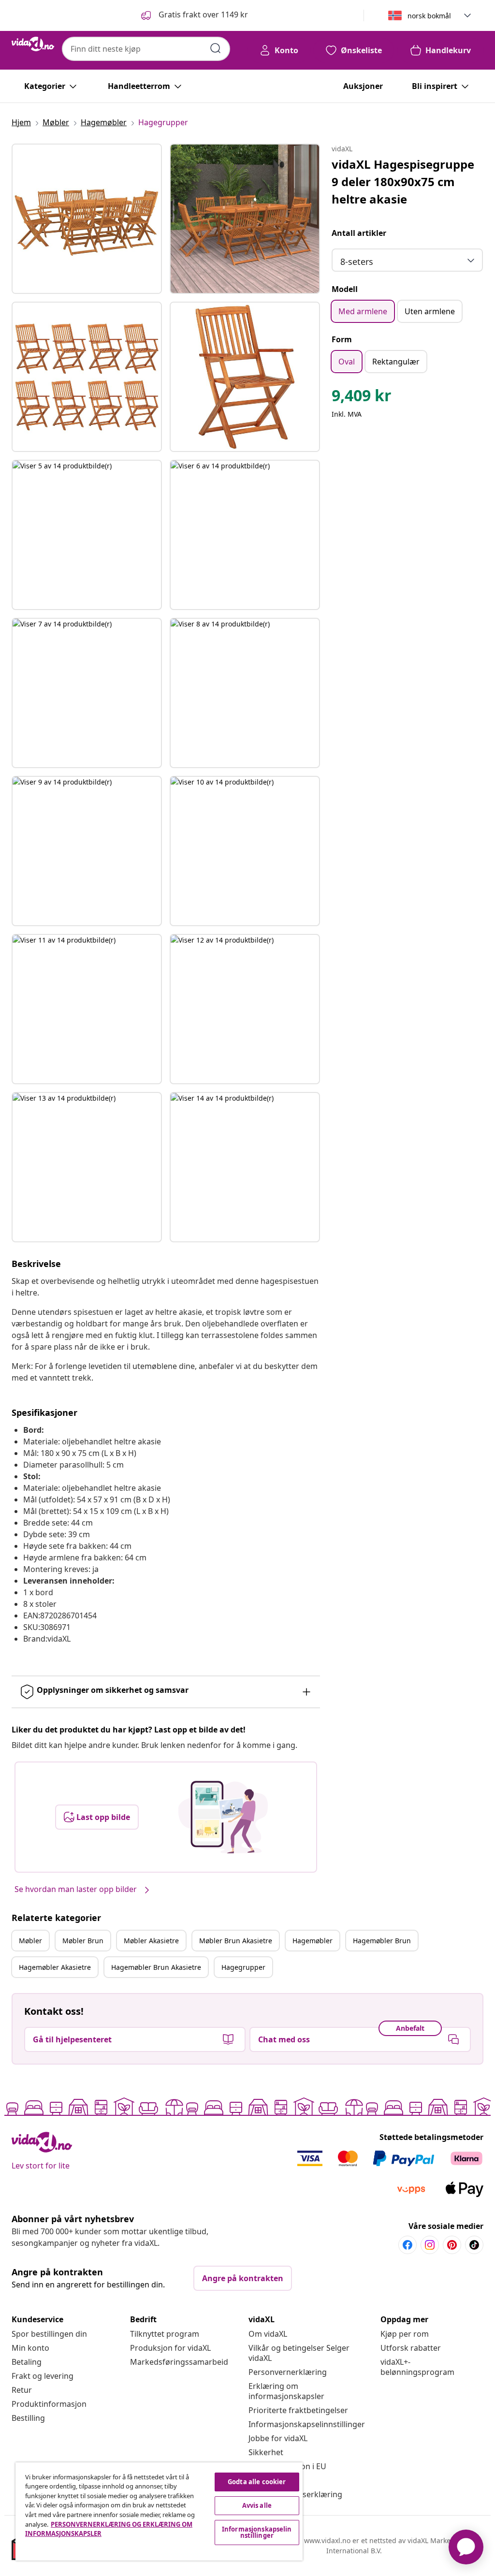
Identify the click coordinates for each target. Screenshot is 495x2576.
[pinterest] (452, 2245)
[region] (159, 2511)
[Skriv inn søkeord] (216, 48)
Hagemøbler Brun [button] (382, 1941)
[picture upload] (223, 1817)
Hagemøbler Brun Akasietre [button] (156, 1967)
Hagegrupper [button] (243, 1967)
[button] (194, 15)
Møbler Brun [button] (83, 1941)
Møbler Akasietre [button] (151, 1941)
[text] (362, 398)
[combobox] (146, 49)
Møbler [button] (30, 1941)
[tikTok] (474, 2245)
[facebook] (408, 2245)
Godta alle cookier (257, 2482)
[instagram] (430, 2245)
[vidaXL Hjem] (33, 44)
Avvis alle (257, 2505)
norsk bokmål (429, 16)
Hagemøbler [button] (313, 1941)
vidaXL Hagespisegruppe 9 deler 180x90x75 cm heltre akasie (403, 182)
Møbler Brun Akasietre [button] (236, 1941)
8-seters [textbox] (357, 262)
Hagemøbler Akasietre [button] (55, 1967)
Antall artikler (359, 233)
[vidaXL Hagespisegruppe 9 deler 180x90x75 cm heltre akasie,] (87, 219)
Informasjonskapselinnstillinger (307, 2424)
